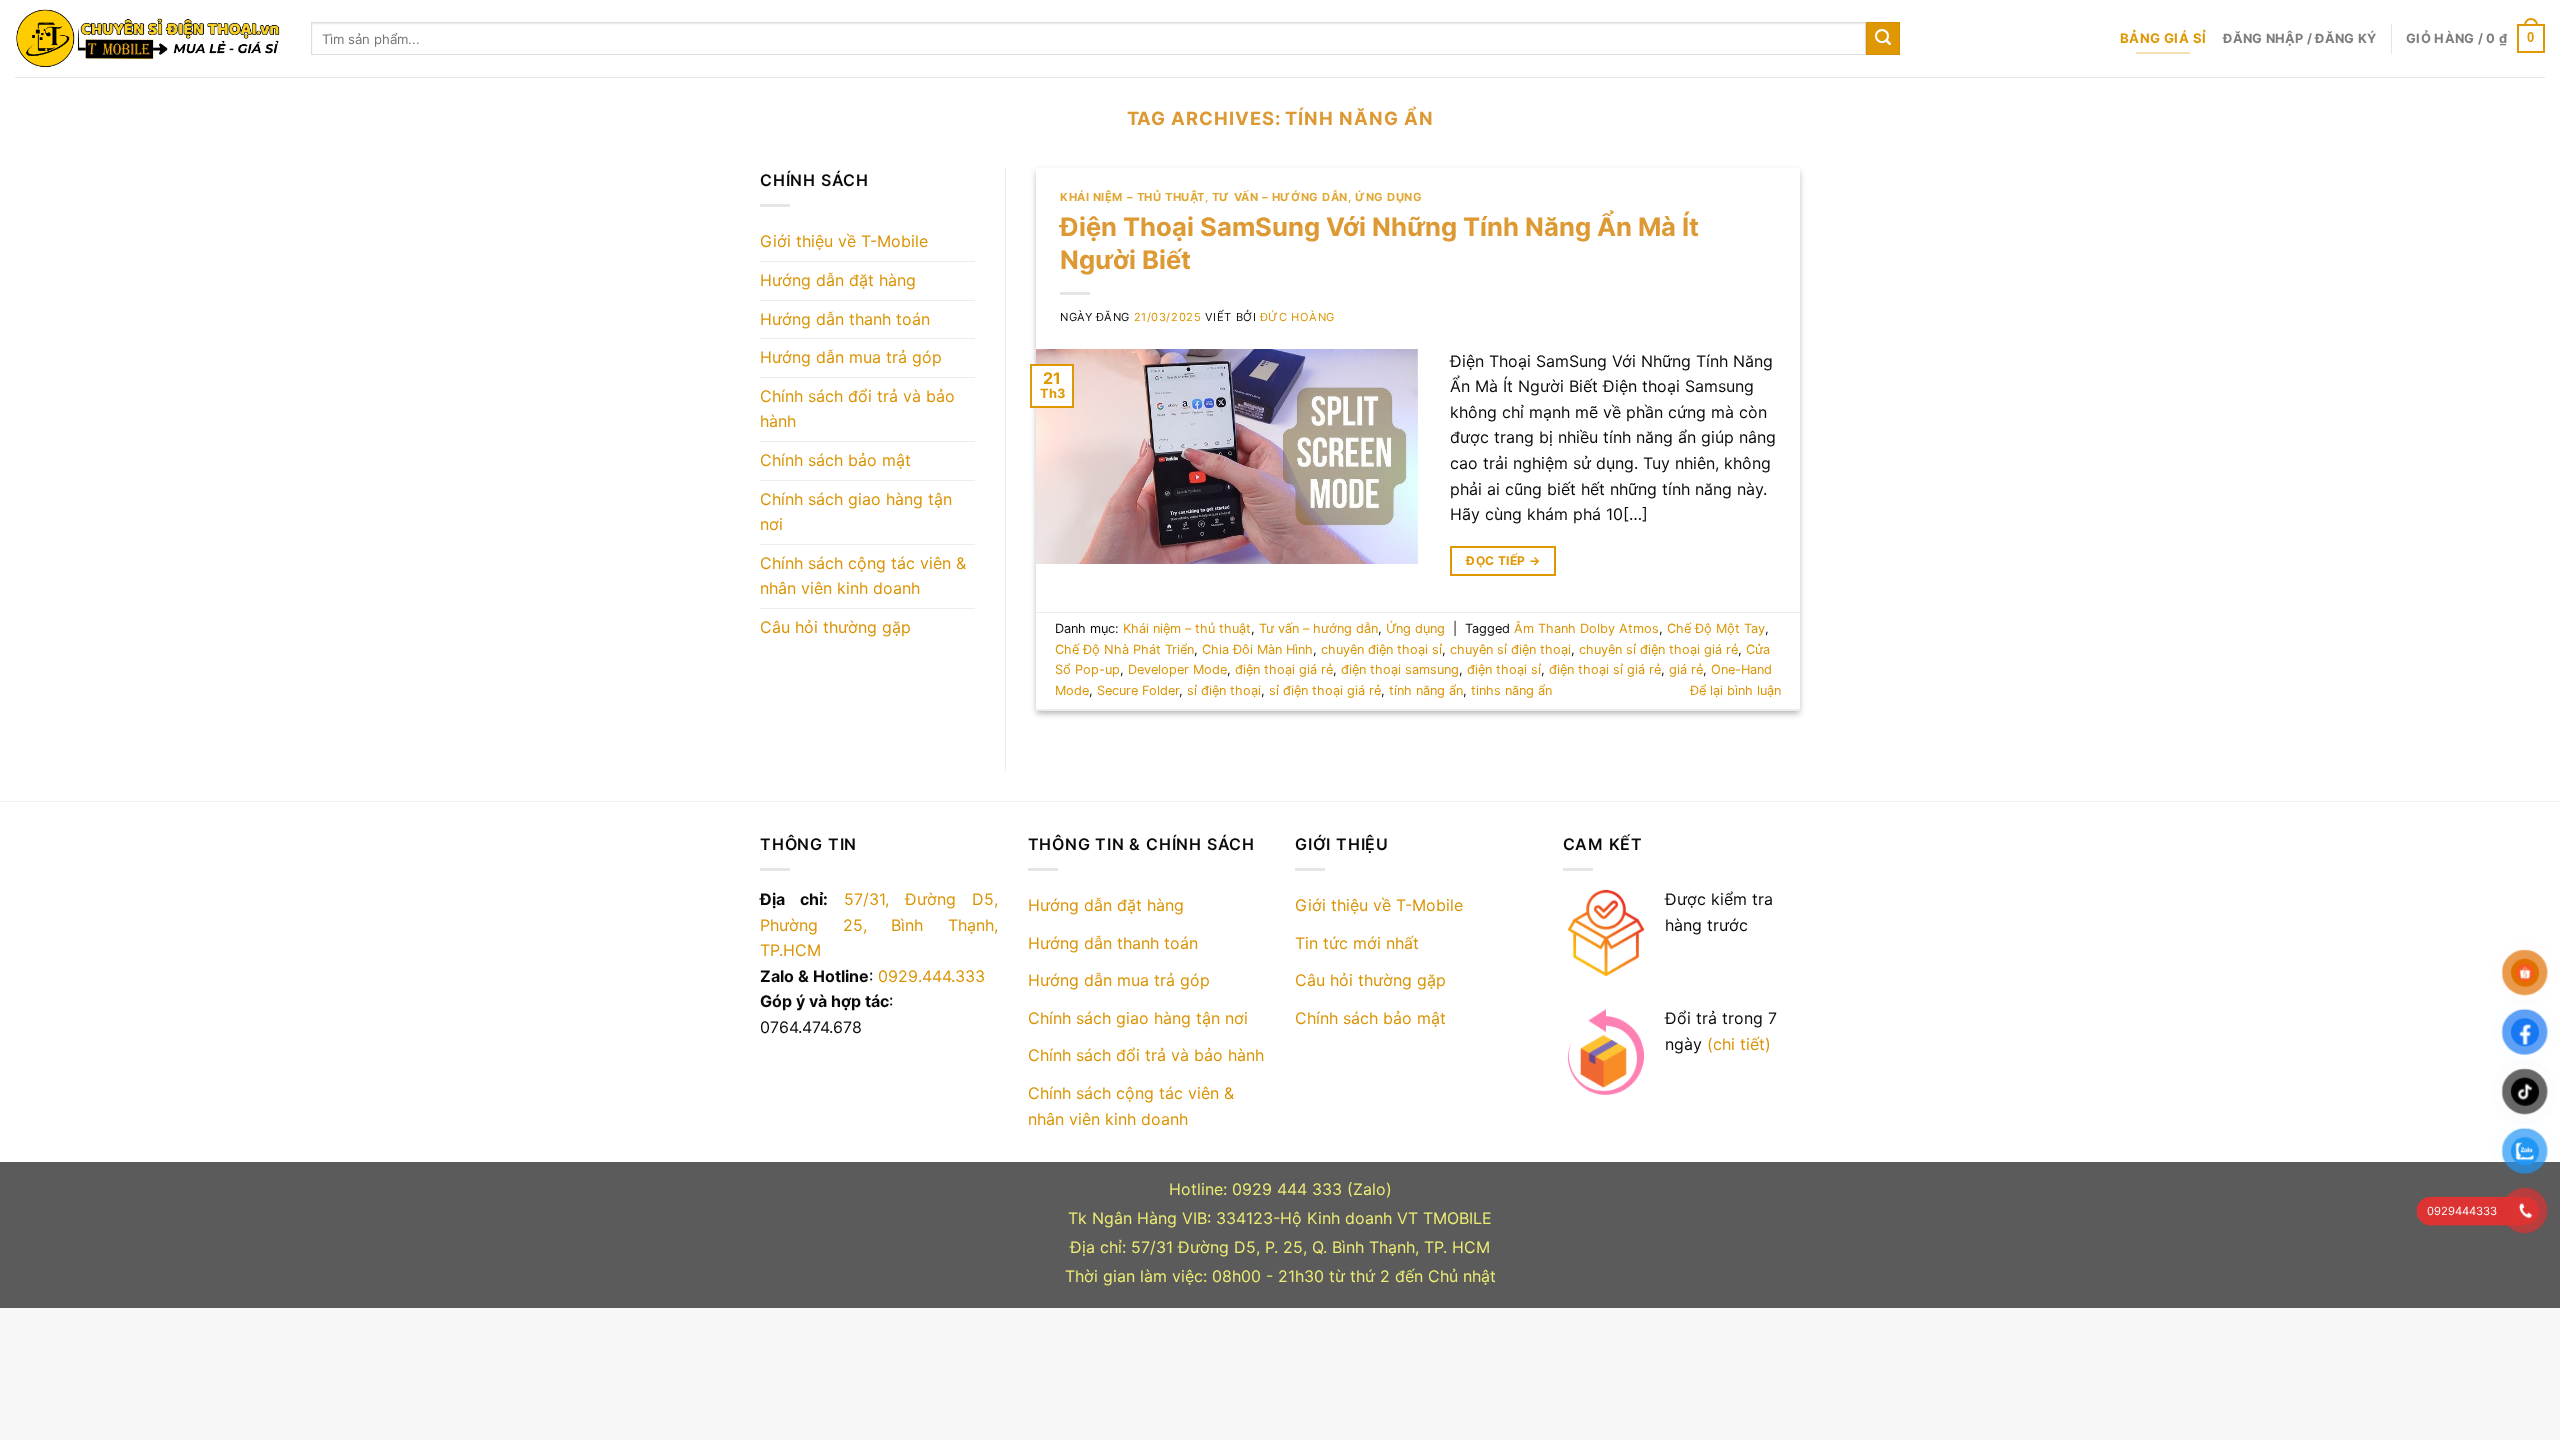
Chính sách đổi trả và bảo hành (857, 409)
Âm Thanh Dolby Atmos (1586, 628)
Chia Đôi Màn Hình (1257, 649)
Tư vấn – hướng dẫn (1280, 197)
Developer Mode (1177, 669)
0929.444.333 (931, 976)
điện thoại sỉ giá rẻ (1605, 669)
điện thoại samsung (1400, 669)
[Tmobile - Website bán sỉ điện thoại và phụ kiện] (148, 39)
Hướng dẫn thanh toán (845, 319)
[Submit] (1883, 39)
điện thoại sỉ (1504, 669)
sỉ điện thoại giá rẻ (1325, 690)
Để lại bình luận (1735, 690)
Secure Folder (1138, 690)
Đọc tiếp (1503, 560)
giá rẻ (1686, 669)
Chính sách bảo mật (835, 460)
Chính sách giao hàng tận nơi (856, 512)
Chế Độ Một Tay (1716, 628)
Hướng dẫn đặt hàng (838, 280)
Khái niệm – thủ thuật (1132, 197)
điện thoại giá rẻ (1284, 669)
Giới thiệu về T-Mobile (844, 241)
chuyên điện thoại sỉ (1381, 649)
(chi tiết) (1739, 1044)
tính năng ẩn (1426, 690)
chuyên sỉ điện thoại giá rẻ (1658, 649)
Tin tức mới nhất (1357, 943)
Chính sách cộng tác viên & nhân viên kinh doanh (863, 576)
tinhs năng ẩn (1511, 690)
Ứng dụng (1388, 197)
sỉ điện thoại (1224, 690)
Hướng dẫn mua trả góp (851, 357)
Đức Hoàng (1297, 317)
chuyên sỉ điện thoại (1510, 649)
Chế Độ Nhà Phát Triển (1124, 649)
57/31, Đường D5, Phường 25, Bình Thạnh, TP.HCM (879, 924)
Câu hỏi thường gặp (835, 627)
